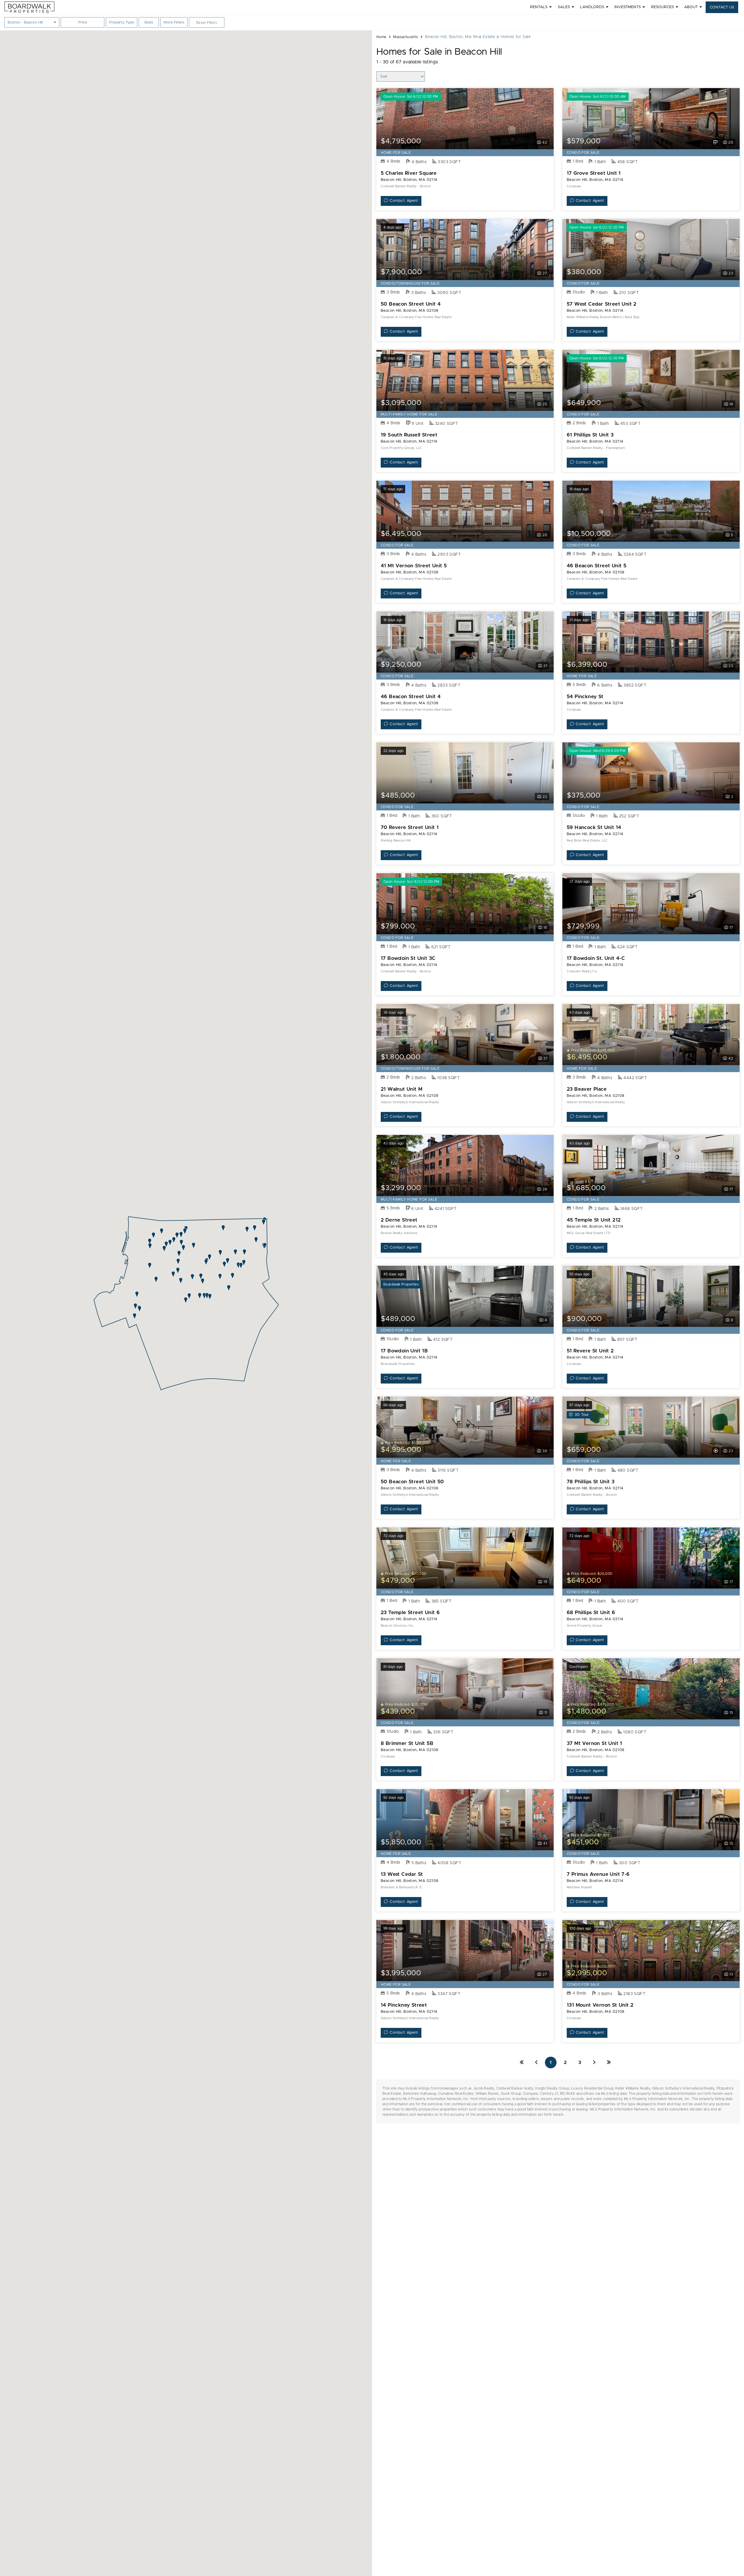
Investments (628, 7)
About (691, 7)
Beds (152, 24)
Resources (662, 7)
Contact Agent (404, 201)
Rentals (539, 7)
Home (381, 37)
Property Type (121, 23)
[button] (135, 1316)
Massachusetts (406, 37)
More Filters (174, 23)
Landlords (592, 7)
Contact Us (722, 7)
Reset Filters (207, 23)
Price (82, 24)
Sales (564, 7)
